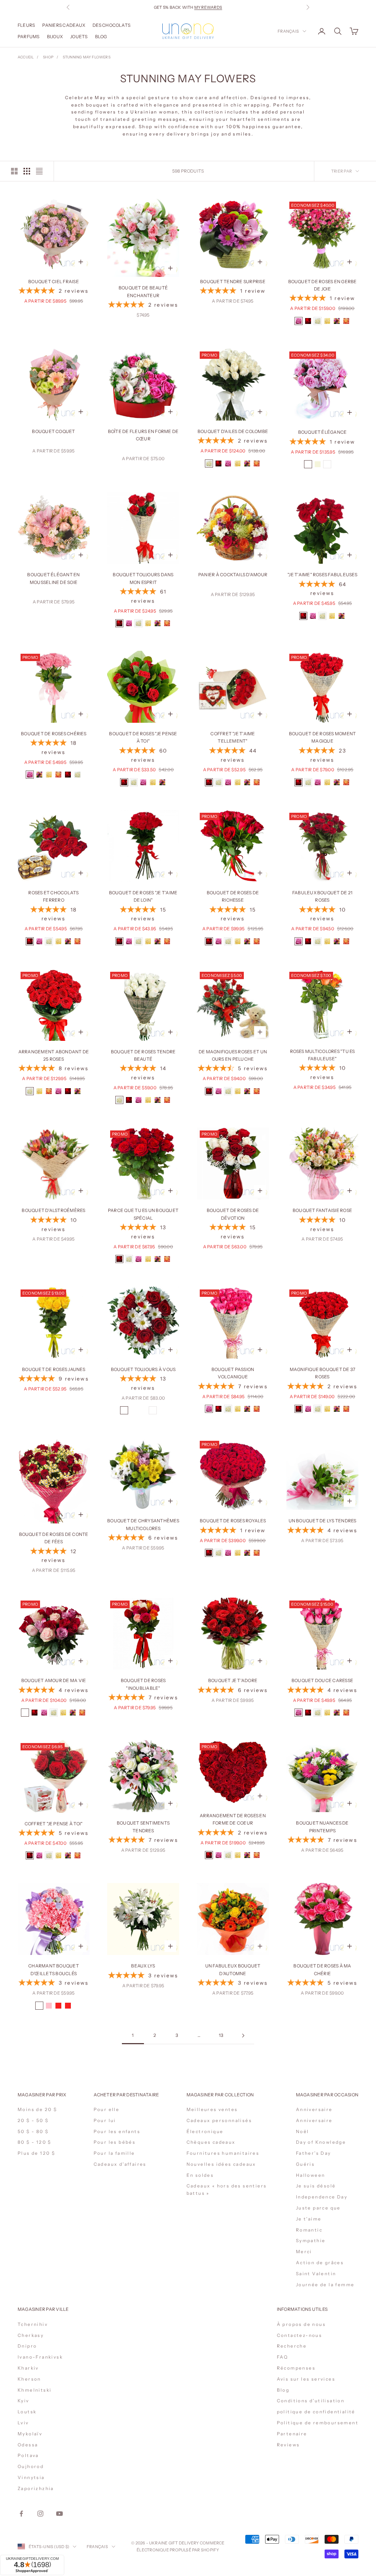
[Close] (276, 2448)
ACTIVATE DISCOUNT (237, 2535)
